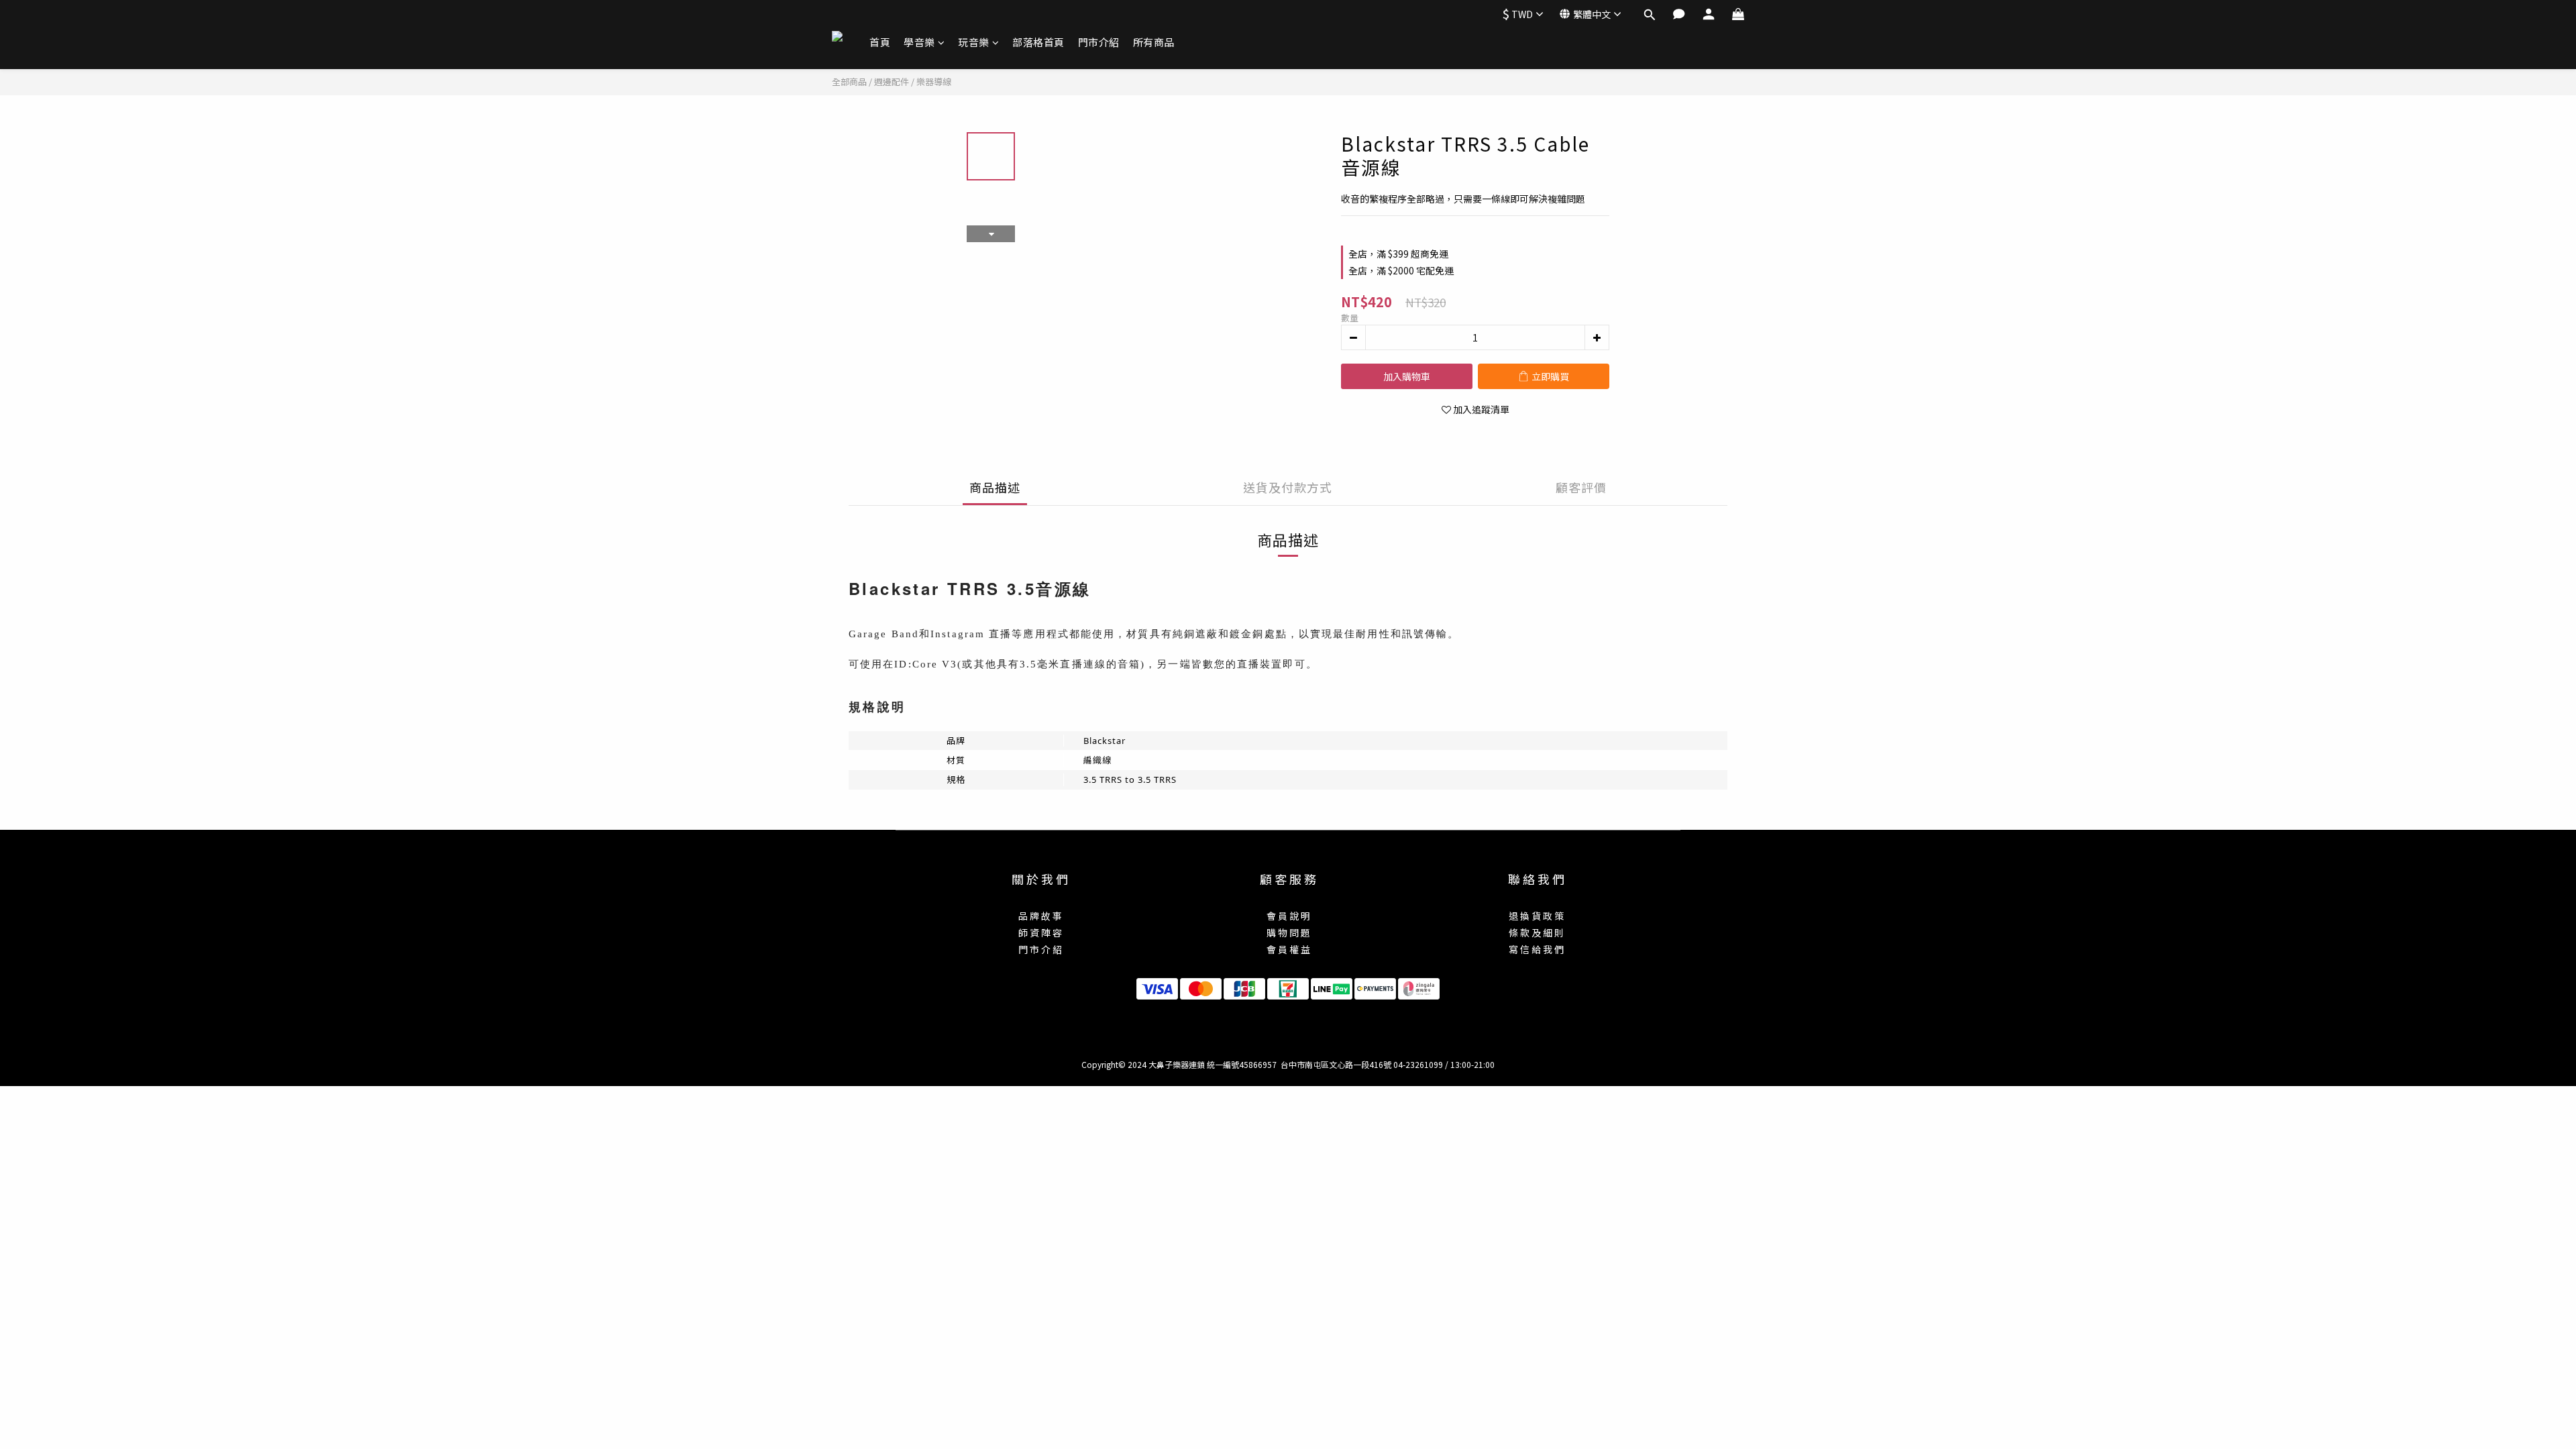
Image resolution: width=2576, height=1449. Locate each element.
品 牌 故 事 (1040, 916)
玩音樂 (974, 42)
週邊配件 (892, 82)
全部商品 (849, 82)
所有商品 (1154, 42)
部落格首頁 (1038, 42)
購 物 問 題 (1288, 932)
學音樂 (919, 42)
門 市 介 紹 (1040, 949)
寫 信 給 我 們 (1536, 949)
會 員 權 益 (1288, 949)
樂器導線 (934, 82)
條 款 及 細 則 (1536, 932)
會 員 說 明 (1288, 916)
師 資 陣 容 (1040, 932)
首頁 (880, 42)
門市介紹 (1099, 42)
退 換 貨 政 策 (1536, 916)
